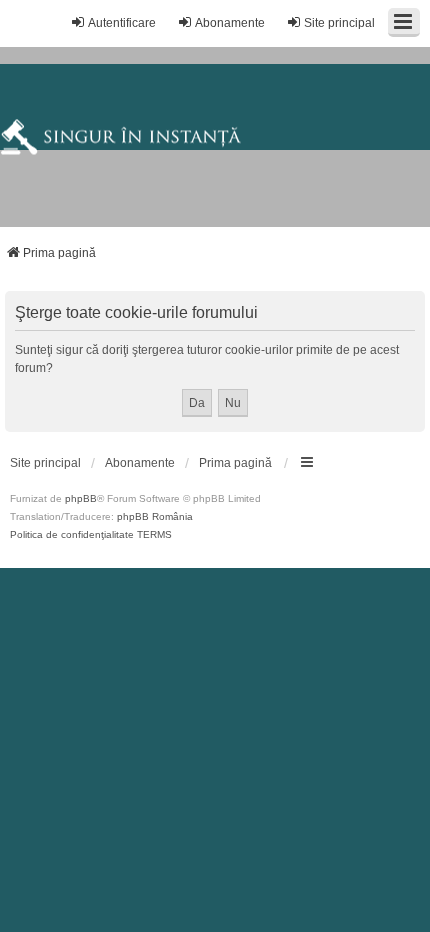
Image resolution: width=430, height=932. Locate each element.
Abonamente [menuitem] (230, 23)
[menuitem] (45, 463)
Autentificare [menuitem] (122, 23)
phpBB (81, 498)
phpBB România (155, 516)
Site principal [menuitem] (339, 23)
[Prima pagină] (215, 137)
